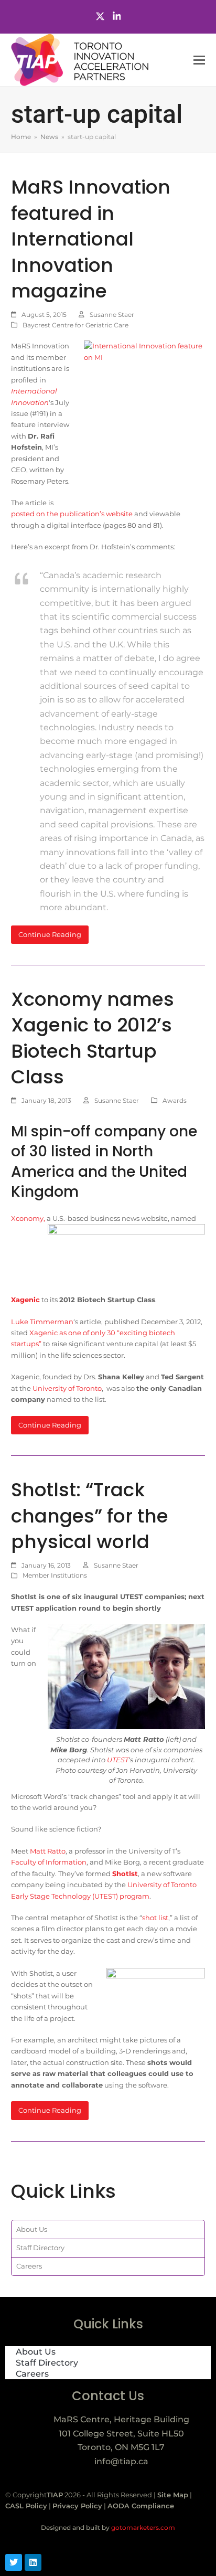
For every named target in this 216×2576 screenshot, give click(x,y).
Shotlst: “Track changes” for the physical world (90, 1516)
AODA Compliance (141, 2506)
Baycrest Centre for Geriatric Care (75, 325)
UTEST (118, 1760)
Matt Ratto (48, 1851)
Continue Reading (50, 934)
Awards (175, 1100)
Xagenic (25, 1300)
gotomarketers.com (142, 2527)
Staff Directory (40, 2248)
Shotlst (125, 1874)
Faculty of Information (49, 1862)
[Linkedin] (33, 2562)
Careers (29, 2266)
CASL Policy (26, 2506)
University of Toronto (67, 1388)
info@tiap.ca (121, 2461)
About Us (32, 2229)
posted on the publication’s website (72, 514)
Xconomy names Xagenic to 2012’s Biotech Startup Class (93, 1038)
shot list (155, 1918)
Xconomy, (28, 1218)
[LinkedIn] (117, 17)
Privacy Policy (77, 2506)
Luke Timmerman (42, 1322)
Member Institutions (55, 1575)
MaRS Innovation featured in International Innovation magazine (91, 239)
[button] (199, 60)
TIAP (55, 2495)
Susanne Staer (112, 315)
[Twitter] (100, 17)
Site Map (173, 2495)
